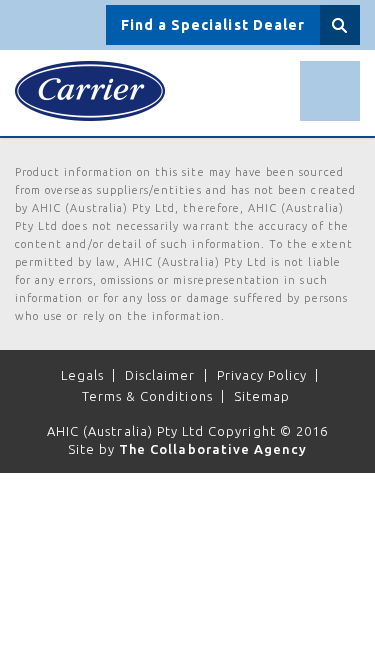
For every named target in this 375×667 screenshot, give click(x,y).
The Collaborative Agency (213, 449)
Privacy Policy (262, 375)
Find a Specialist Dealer (213, 25)
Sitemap (262, 396)
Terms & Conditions (147, 396)
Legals (82, 375)
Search (340, 25)
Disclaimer (160, 375)
